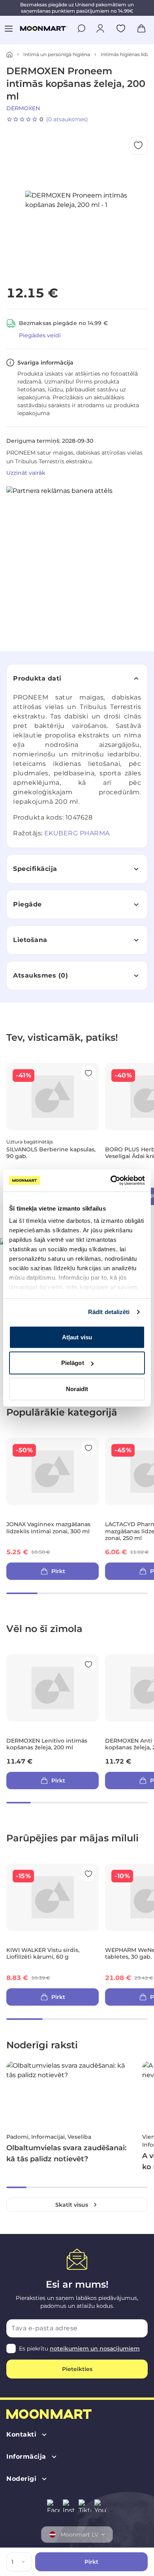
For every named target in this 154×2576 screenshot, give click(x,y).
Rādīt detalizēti (109, 1312)
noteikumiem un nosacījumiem (95, 2348)
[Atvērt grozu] (141, 28)
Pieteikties (77, 2369)
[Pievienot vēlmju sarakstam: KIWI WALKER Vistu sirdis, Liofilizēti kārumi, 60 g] (88, 1874)
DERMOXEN (23, 108)
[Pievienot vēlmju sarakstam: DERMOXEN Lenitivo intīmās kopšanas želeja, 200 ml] (88, 1664)
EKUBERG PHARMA (77, 833)
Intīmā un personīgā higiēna (57, 54)
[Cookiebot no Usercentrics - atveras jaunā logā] (111, 1181)
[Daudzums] (25, 2562)
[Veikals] (9, 55)
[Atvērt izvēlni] (9, 28)
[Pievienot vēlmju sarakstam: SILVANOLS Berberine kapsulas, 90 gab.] (88, 1073)
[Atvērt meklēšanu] (81, 28)
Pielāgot (73, 1363)
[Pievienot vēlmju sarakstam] (121, 28)
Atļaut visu (77, 1337)
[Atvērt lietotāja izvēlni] (100, 28)
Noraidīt (77, 1389)
